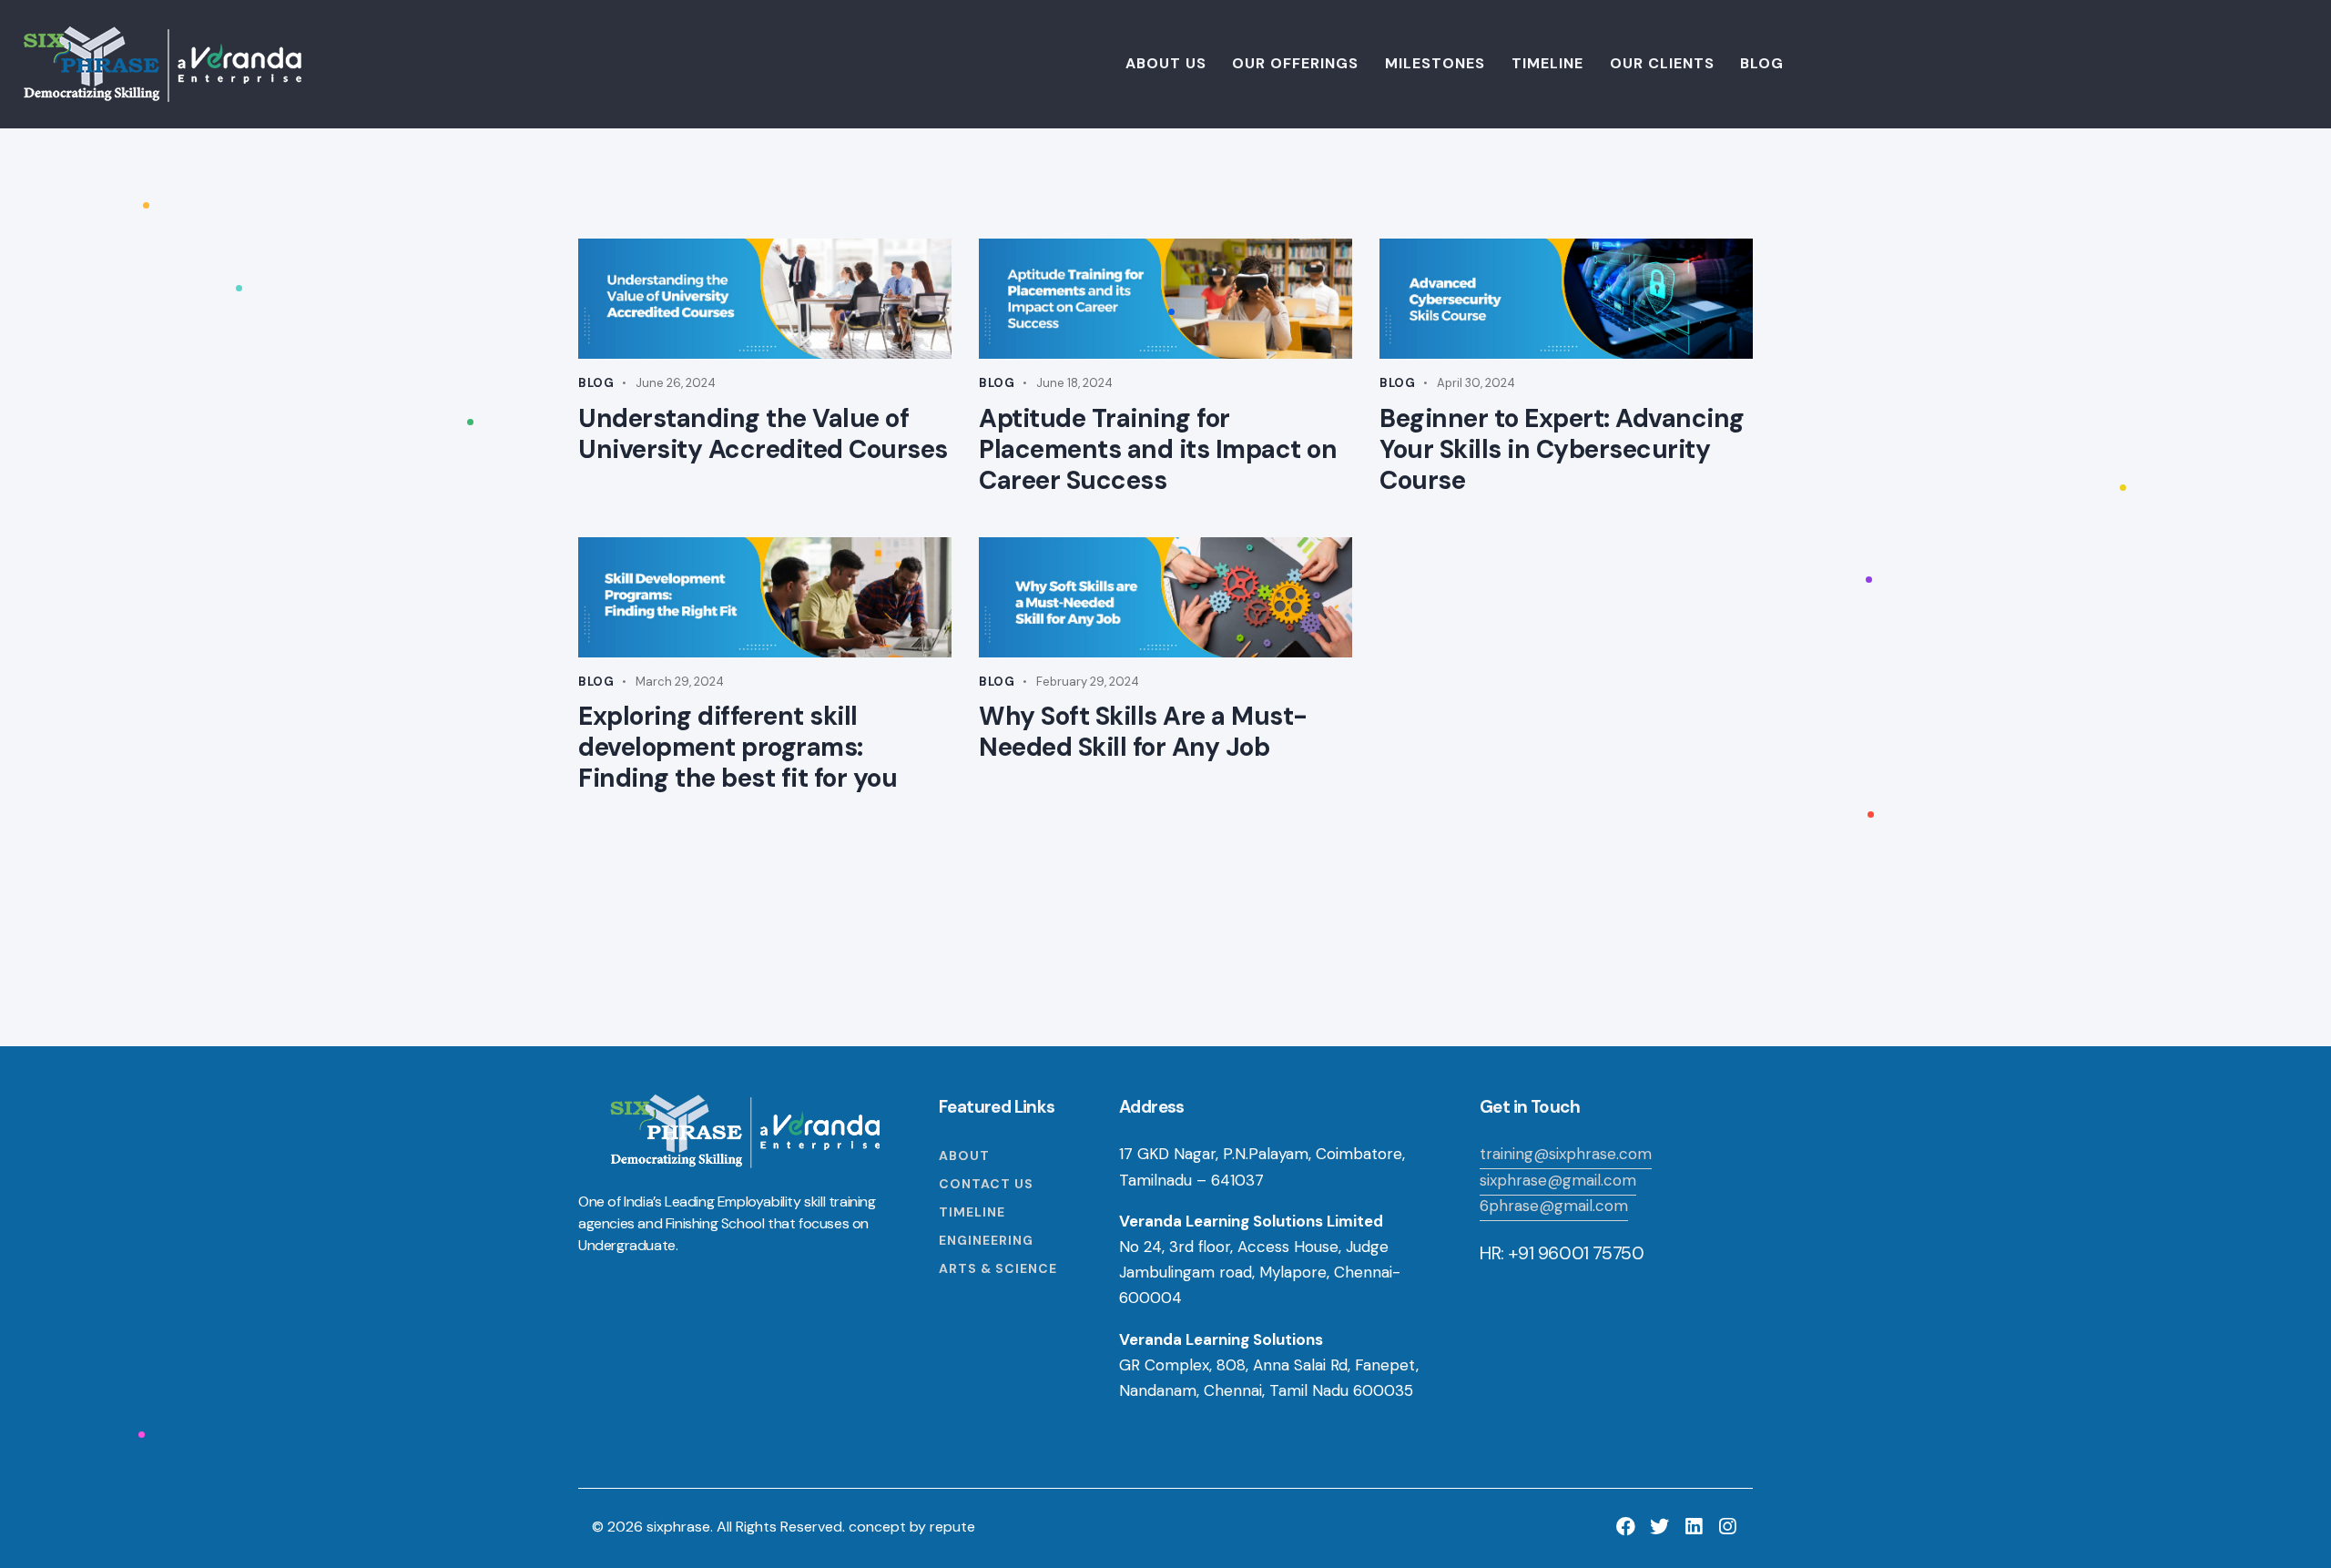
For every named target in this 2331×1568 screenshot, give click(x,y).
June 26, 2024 (676, 383)
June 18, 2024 (1074, 383)
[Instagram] (1727, 1527)
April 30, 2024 (1476, 383)
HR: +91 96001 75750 (1562, 1253)
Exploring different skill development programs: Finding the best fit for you (738, 748)
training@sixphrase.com (1566, 1154)
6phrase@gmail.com (1554, 1206)
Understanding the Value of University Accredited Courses (763, 434)
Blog (596, 383)
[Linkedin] (1693, 1527)
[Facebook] (1626, 1527)
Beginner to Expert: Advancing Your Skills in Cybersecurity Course (1562, 450)
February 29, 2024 (1088, 682)
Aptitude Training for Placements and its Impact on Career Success (1158, 450)
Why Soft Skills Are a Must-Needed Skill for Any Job (1143, 732)
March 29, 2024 (680, 682)
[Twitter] (1659, 1527)
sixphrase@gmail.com (1558, 1180)
